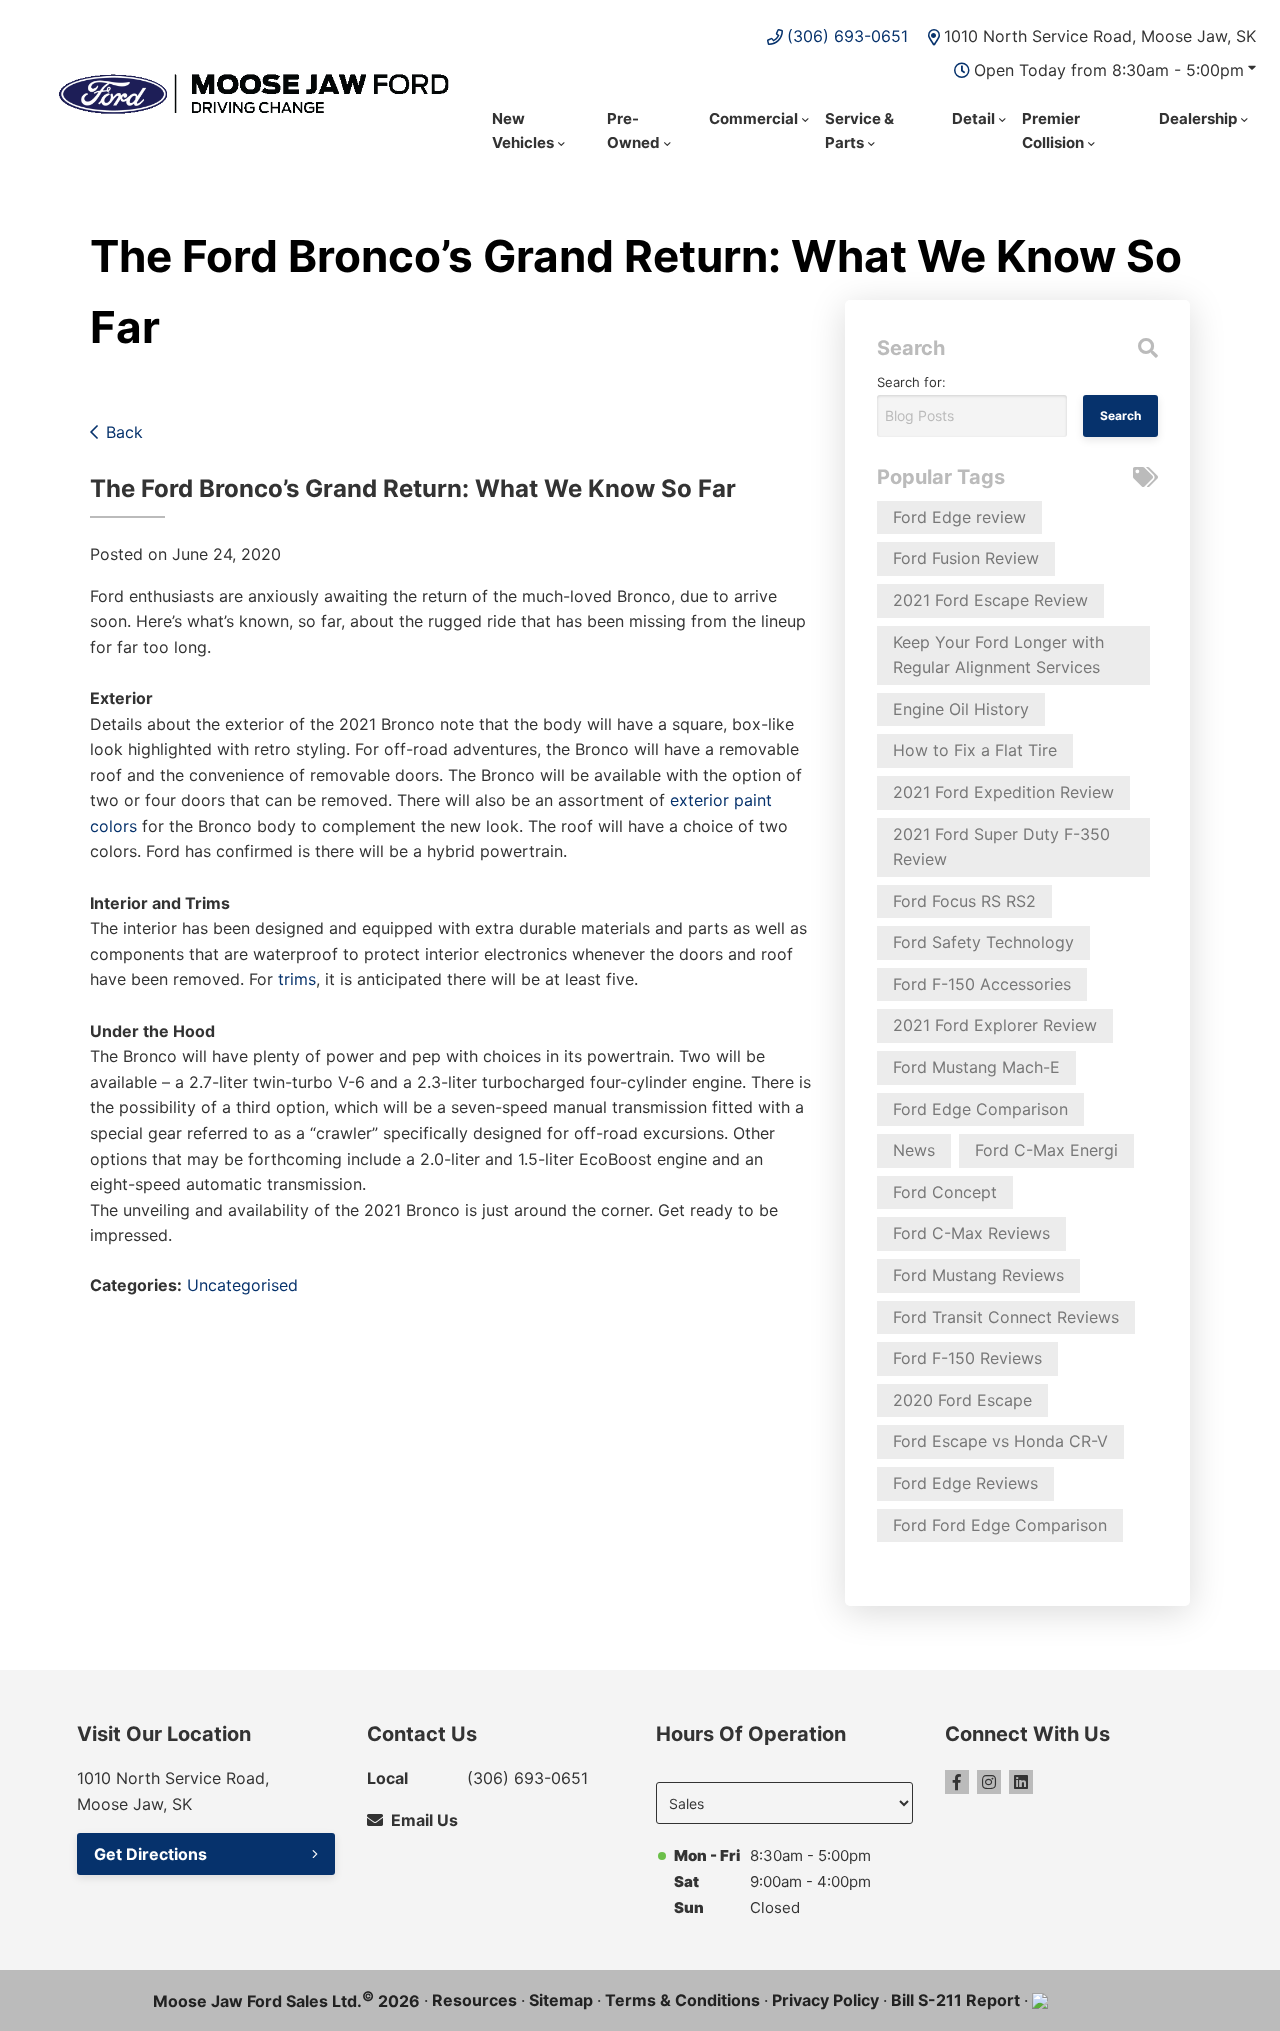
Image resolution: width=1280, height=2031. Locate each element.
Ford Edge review (959, 517)
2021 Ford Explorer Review (995, 1025)
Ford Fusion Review (966, 558)
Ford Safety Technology (983, 942)
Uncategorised (242, 1285)
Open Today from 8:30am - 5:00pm (1109, 70)
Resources (474, 2000)
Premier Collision (1053, 130)
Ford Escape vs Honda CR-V (1000, 1441)
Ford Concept (945, 1192)
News (914, 1150)
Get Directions (150, 1854)
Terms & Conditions (682, 2000)
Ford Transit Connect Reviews (1006, 1317)
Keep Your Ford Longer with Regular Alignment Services (998, 655)
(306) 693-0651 (847, 36)
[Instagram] (989, 1782)
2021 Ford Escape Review (990, 600)
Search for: (911, 382)
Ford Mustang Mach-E (976, 1067)
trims (297, 979)
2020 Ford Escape (962, 1400)
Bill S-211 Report (955, 2000)
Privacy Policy (825, 2000)
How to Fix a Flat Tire (975, 750)
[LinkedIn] (1021, 1782)
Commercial (753, 118)
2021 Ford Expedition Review (1003, 792)
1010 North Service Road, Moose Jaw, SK (1100, 36)
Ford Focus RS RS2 (964, 901)
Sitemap (561, 2000)
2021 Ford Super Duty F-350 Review (1001, 847)
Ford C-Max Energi (1046, 1150)
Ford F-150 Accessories (982, 984)
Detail (973, 118)
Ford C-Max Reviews (971, 1233)
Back (124, 432)
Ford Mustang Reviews (978, 1275)
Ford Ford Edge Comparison (1000, 1525)
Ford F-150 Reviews (967, 1358)
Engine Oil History (961, 709)
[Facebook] (957, 1782)
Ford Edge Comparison (980, 1109)
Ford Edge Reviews (965, 1483)
